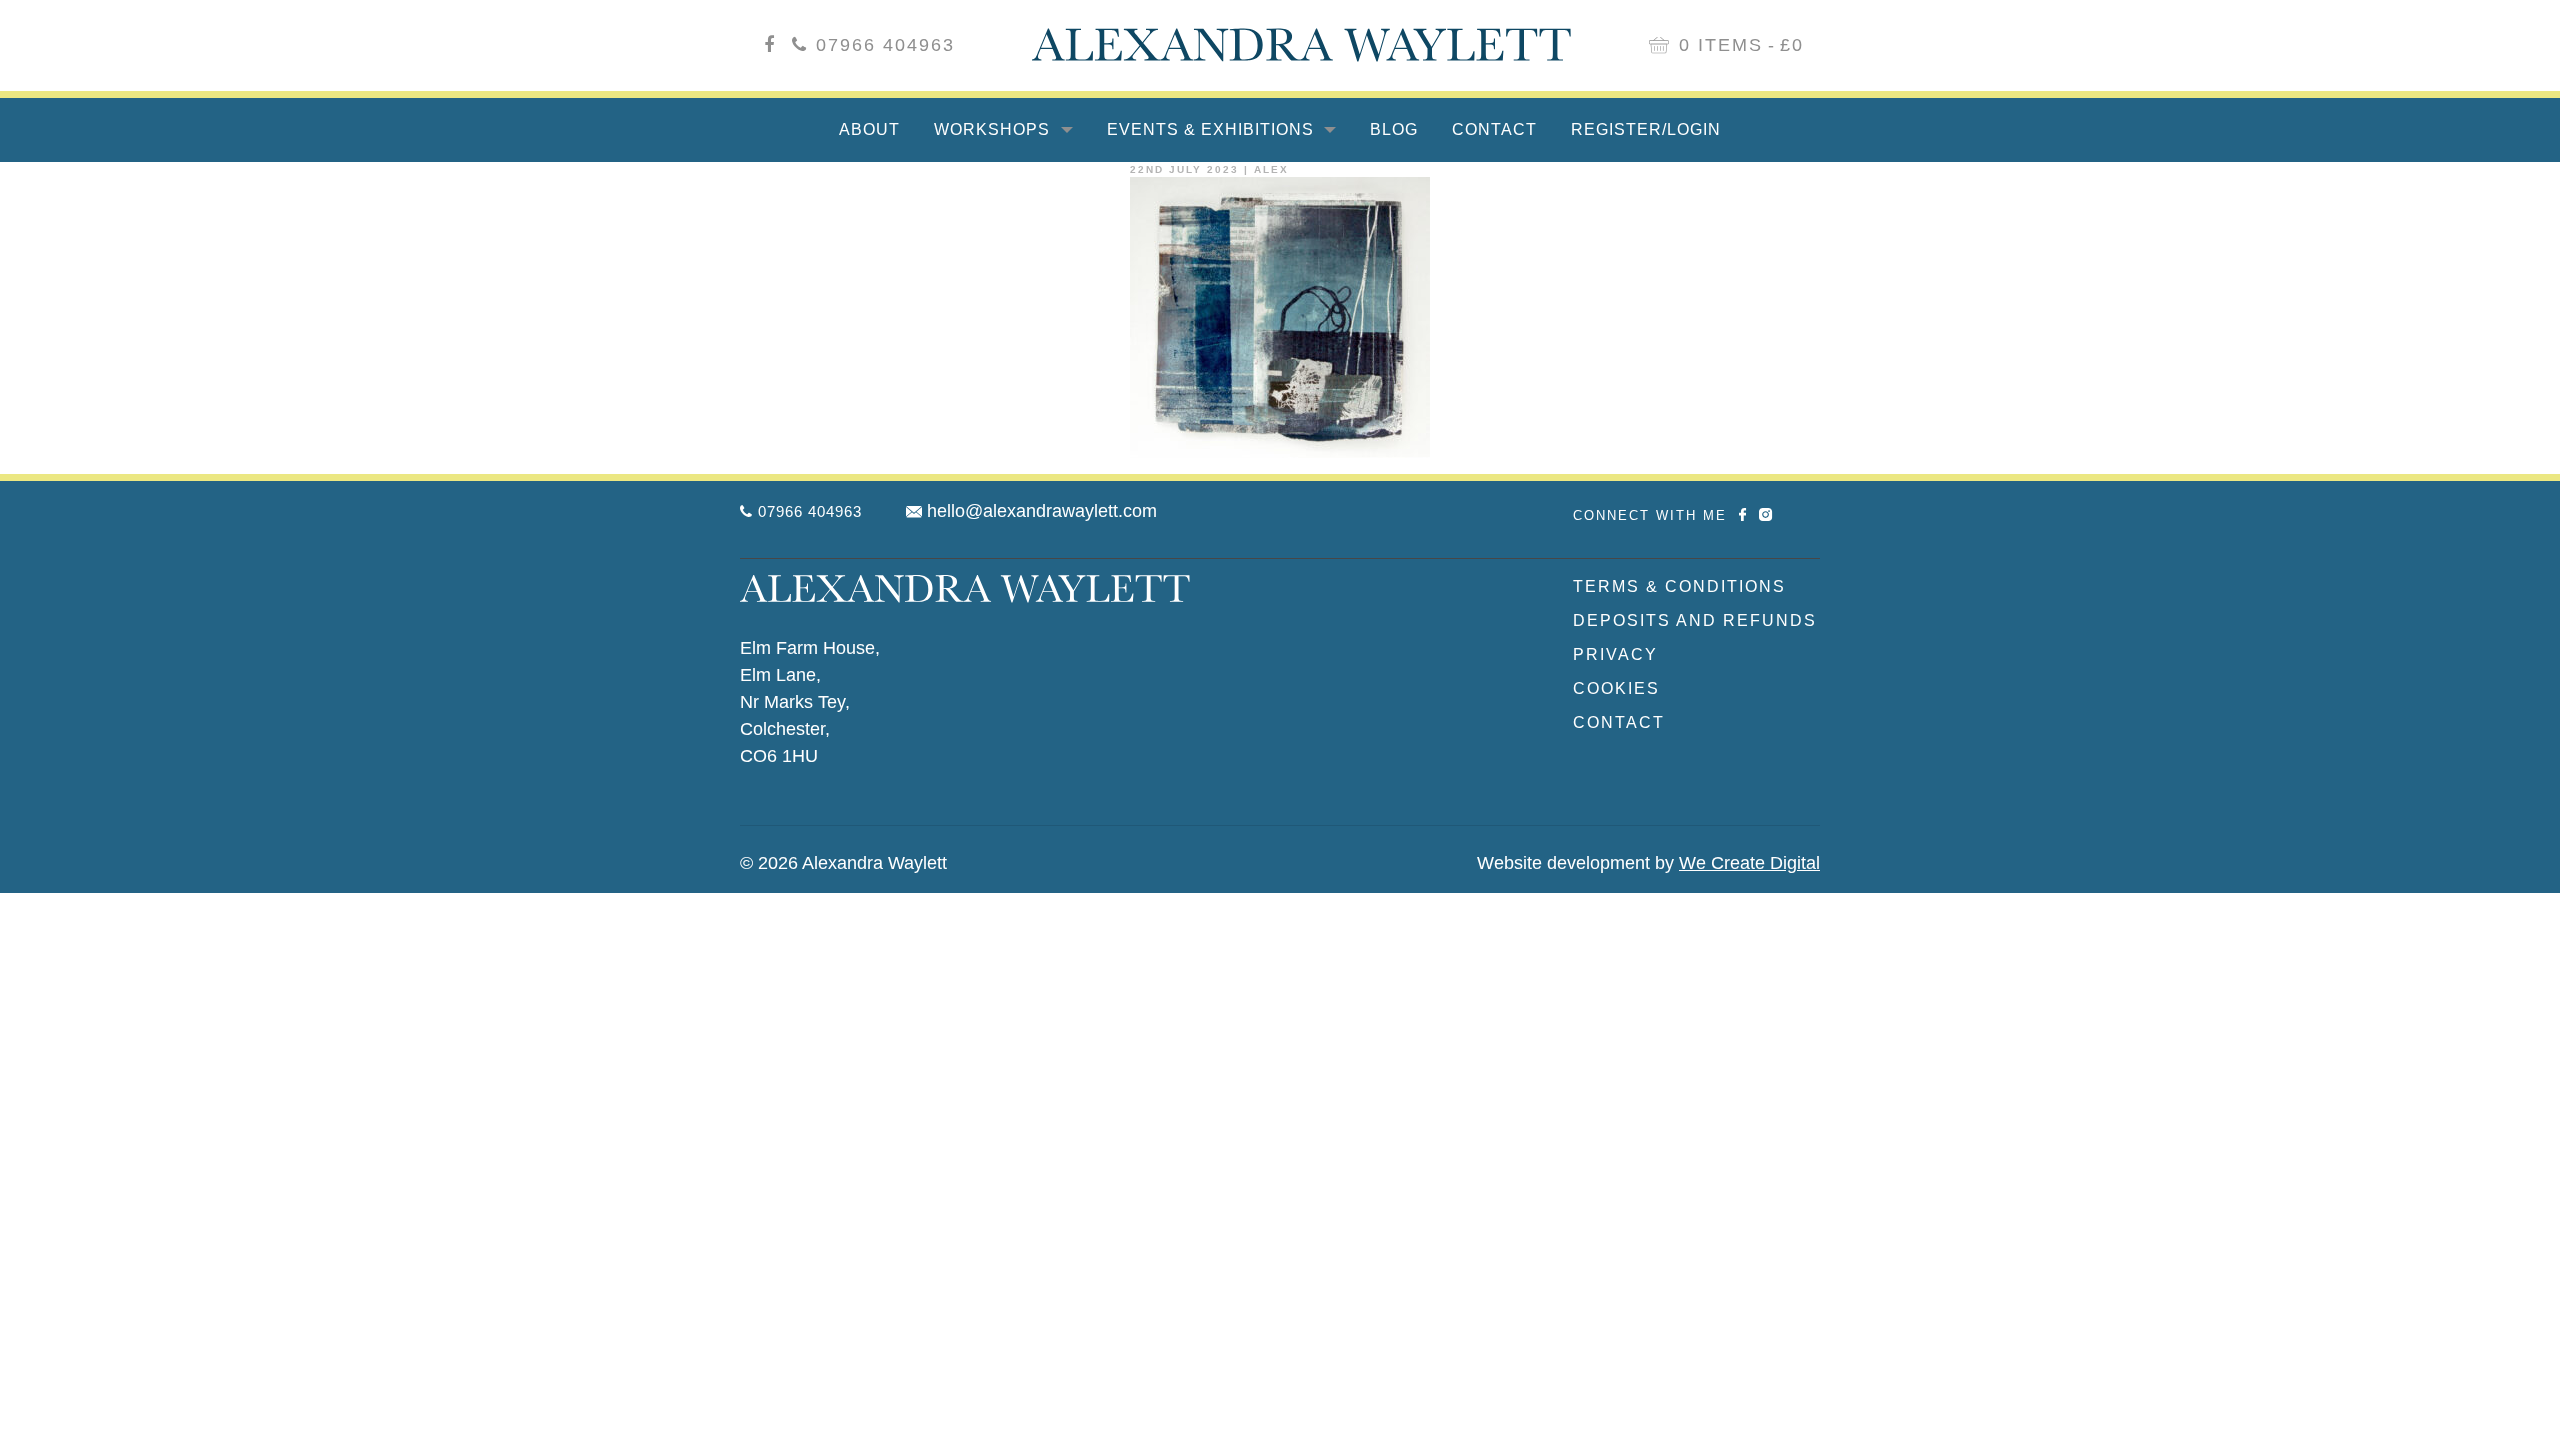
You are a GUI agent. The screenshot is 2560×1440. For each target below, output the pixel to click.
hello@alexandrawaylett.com (1042, 511)
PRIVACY (1615, 654)
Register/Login (1646, 129)
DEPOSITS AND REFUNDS (1695, 620)
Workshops (994, 129)
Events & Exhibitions (1213, 129)
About (869, 129)
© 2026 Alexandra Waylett (843, 863)
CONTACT (1619, 722)
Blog (1394, 129)
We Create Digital (1749, 863)
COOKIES (1616, 688)
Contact (1494, 129)
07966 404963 (885, 45)
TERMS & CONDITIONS (1679, 586)
